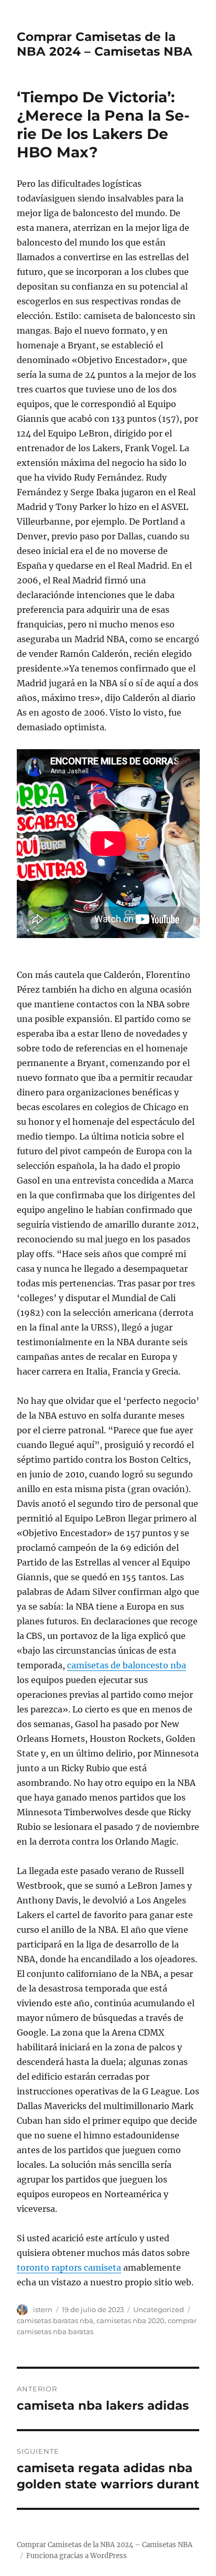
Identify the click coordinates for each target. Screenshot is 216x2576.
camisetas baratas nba (55, 2320)
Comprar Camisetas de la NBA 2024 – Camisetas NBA (105, 44)
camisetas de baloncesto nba (127, 1665)
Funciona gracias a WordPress (77, 2556)
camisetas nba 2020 (131, 2320)
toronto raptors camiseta (69, 2268)
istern (43, 2309)
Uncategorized (159, 2309)
